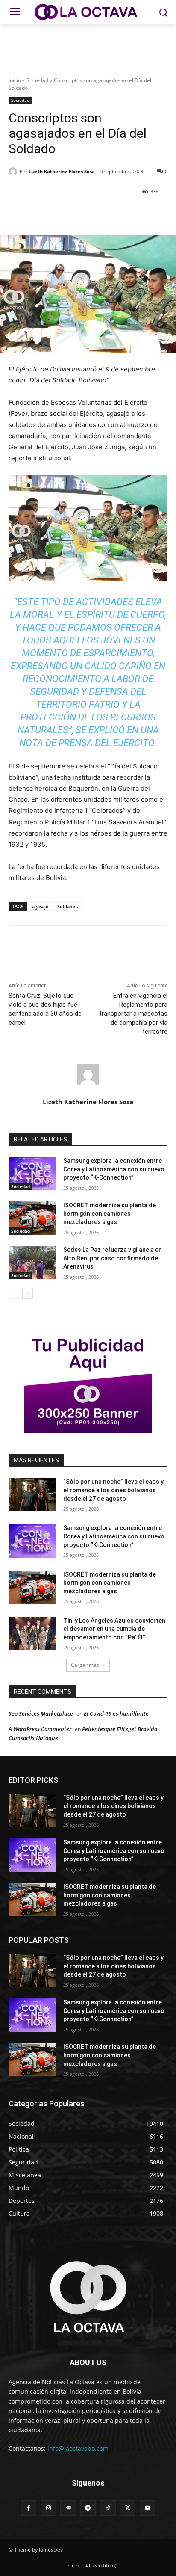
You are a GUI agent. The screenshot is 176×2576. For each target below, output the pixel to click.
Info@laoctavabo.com (78, 2448)
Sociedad (37, 80)
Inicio (15, 80)
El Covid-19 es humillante (116, 1713)
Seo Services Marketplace (41, 1713)
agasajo (40, 906)
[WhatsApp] (103, 213)
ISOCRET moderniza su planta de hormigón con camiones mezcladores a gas (110, 1214)
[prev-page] (14, 1293)
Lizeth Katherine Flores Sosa (62, 171)
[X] (64, 213)
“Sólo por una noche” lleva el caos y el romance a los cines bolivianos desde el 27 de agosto (113, 1490)
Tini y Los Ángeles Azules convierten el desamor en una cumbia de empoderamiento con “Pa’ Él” (114, 1629)
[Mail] (68, 2508)
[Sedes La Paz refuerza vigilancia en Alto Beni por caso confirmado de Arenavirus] (32, 1263)
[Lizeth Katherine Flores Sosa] (14, 172)
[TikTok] (108, 2508)
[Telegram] (88, 2508)
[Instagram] (48, 2508)
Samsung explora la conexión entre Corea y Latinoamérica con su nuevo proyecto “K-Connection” (114, 1169)
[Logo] (88, 12)
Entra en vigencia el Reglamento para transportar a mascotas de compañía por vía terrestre (133, 1014)
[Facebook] (44, 213)
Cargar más (85, 1665)
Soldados (67, 906)
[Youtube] (147, 2508)
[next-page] (28, 1293)
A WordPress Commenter (40, 1729)
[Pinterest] (83, 213)
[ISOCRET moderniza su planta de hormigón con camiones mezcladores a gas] (32, 1218)
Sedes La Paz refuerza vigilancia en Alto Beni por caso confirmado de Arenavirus (113, 1258)
